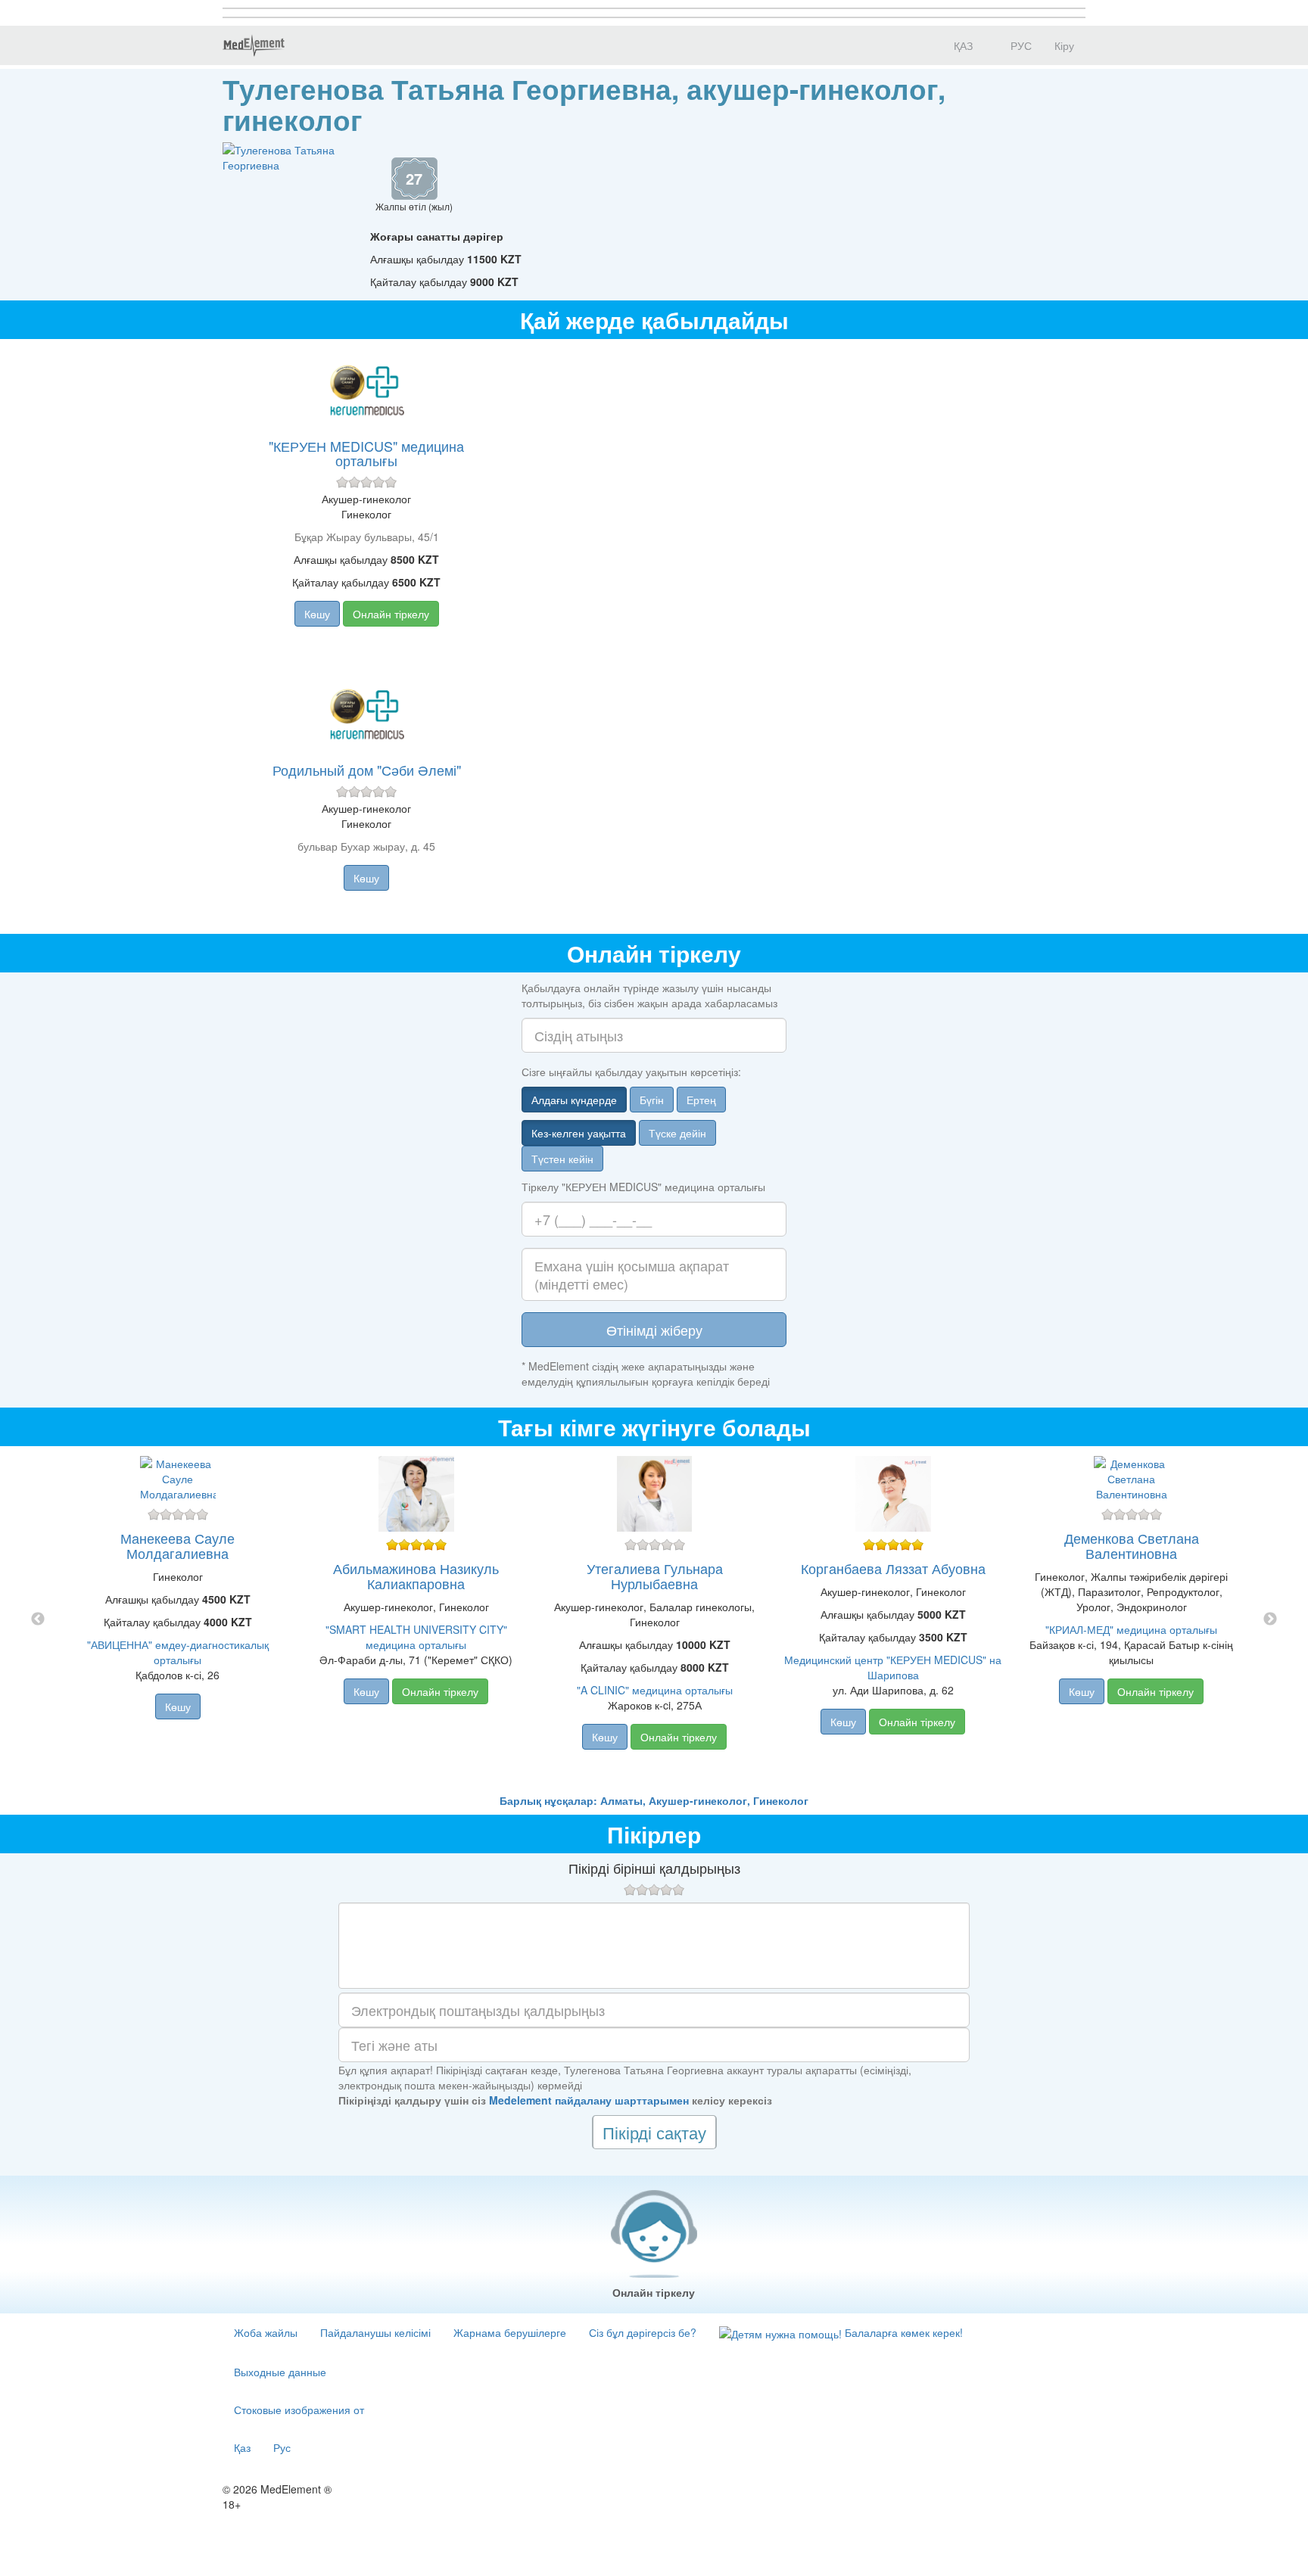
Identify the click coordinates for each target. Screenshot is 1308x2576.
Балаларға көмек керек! (902, 2332)
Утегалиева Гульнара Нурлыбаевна (655, 1576)
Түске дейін (677, 1133)
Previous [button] (38, 1619)
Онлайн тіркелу (391, 614)
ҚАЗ (962, 45)
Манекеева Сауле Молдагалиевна (178, 1545)
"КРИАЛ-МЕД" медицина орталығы (1131, 1629)
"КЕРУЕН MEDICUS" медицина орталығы (366, 453)
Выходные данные (280, 2372)
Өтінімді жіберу (654, 1330)
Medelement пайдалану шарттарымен (589, 2100)
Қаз (242, 2447)
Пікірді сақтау (654, 2132)
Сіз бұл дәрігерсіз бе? (643, 2332)
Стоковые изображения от (299, 2410)
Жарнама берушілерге (510, 2332)
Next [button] (1270, 1619)
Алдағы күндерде (574, 1100)
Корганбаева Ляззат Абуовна (893, 1568)
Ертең (701, 1100)
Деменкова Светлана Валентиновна (1132, 1545)
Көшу (317, 614)
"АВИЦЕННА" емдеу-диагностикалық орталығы (178, 1652)
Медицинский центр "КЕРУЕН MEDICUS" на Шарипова (893, 1667)
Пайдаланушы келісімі (375, 2332)
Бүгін (652, 1100)
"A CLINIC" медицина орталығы (655, 1690)
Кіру (1064, 45)
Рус (282, 2447)
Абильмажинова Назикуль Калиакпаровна (416, 1576)
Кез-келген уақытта (579, 1133)
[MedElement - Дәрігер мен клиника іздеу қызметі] (254, 45)
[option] (654, 1619)
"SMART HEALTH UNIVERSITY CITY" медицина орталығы (416, 1637)
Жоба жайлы (266, 2332)
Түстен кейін (562, 1159)
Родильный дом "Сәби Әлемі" (367, 770)
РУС (1020, 45)
